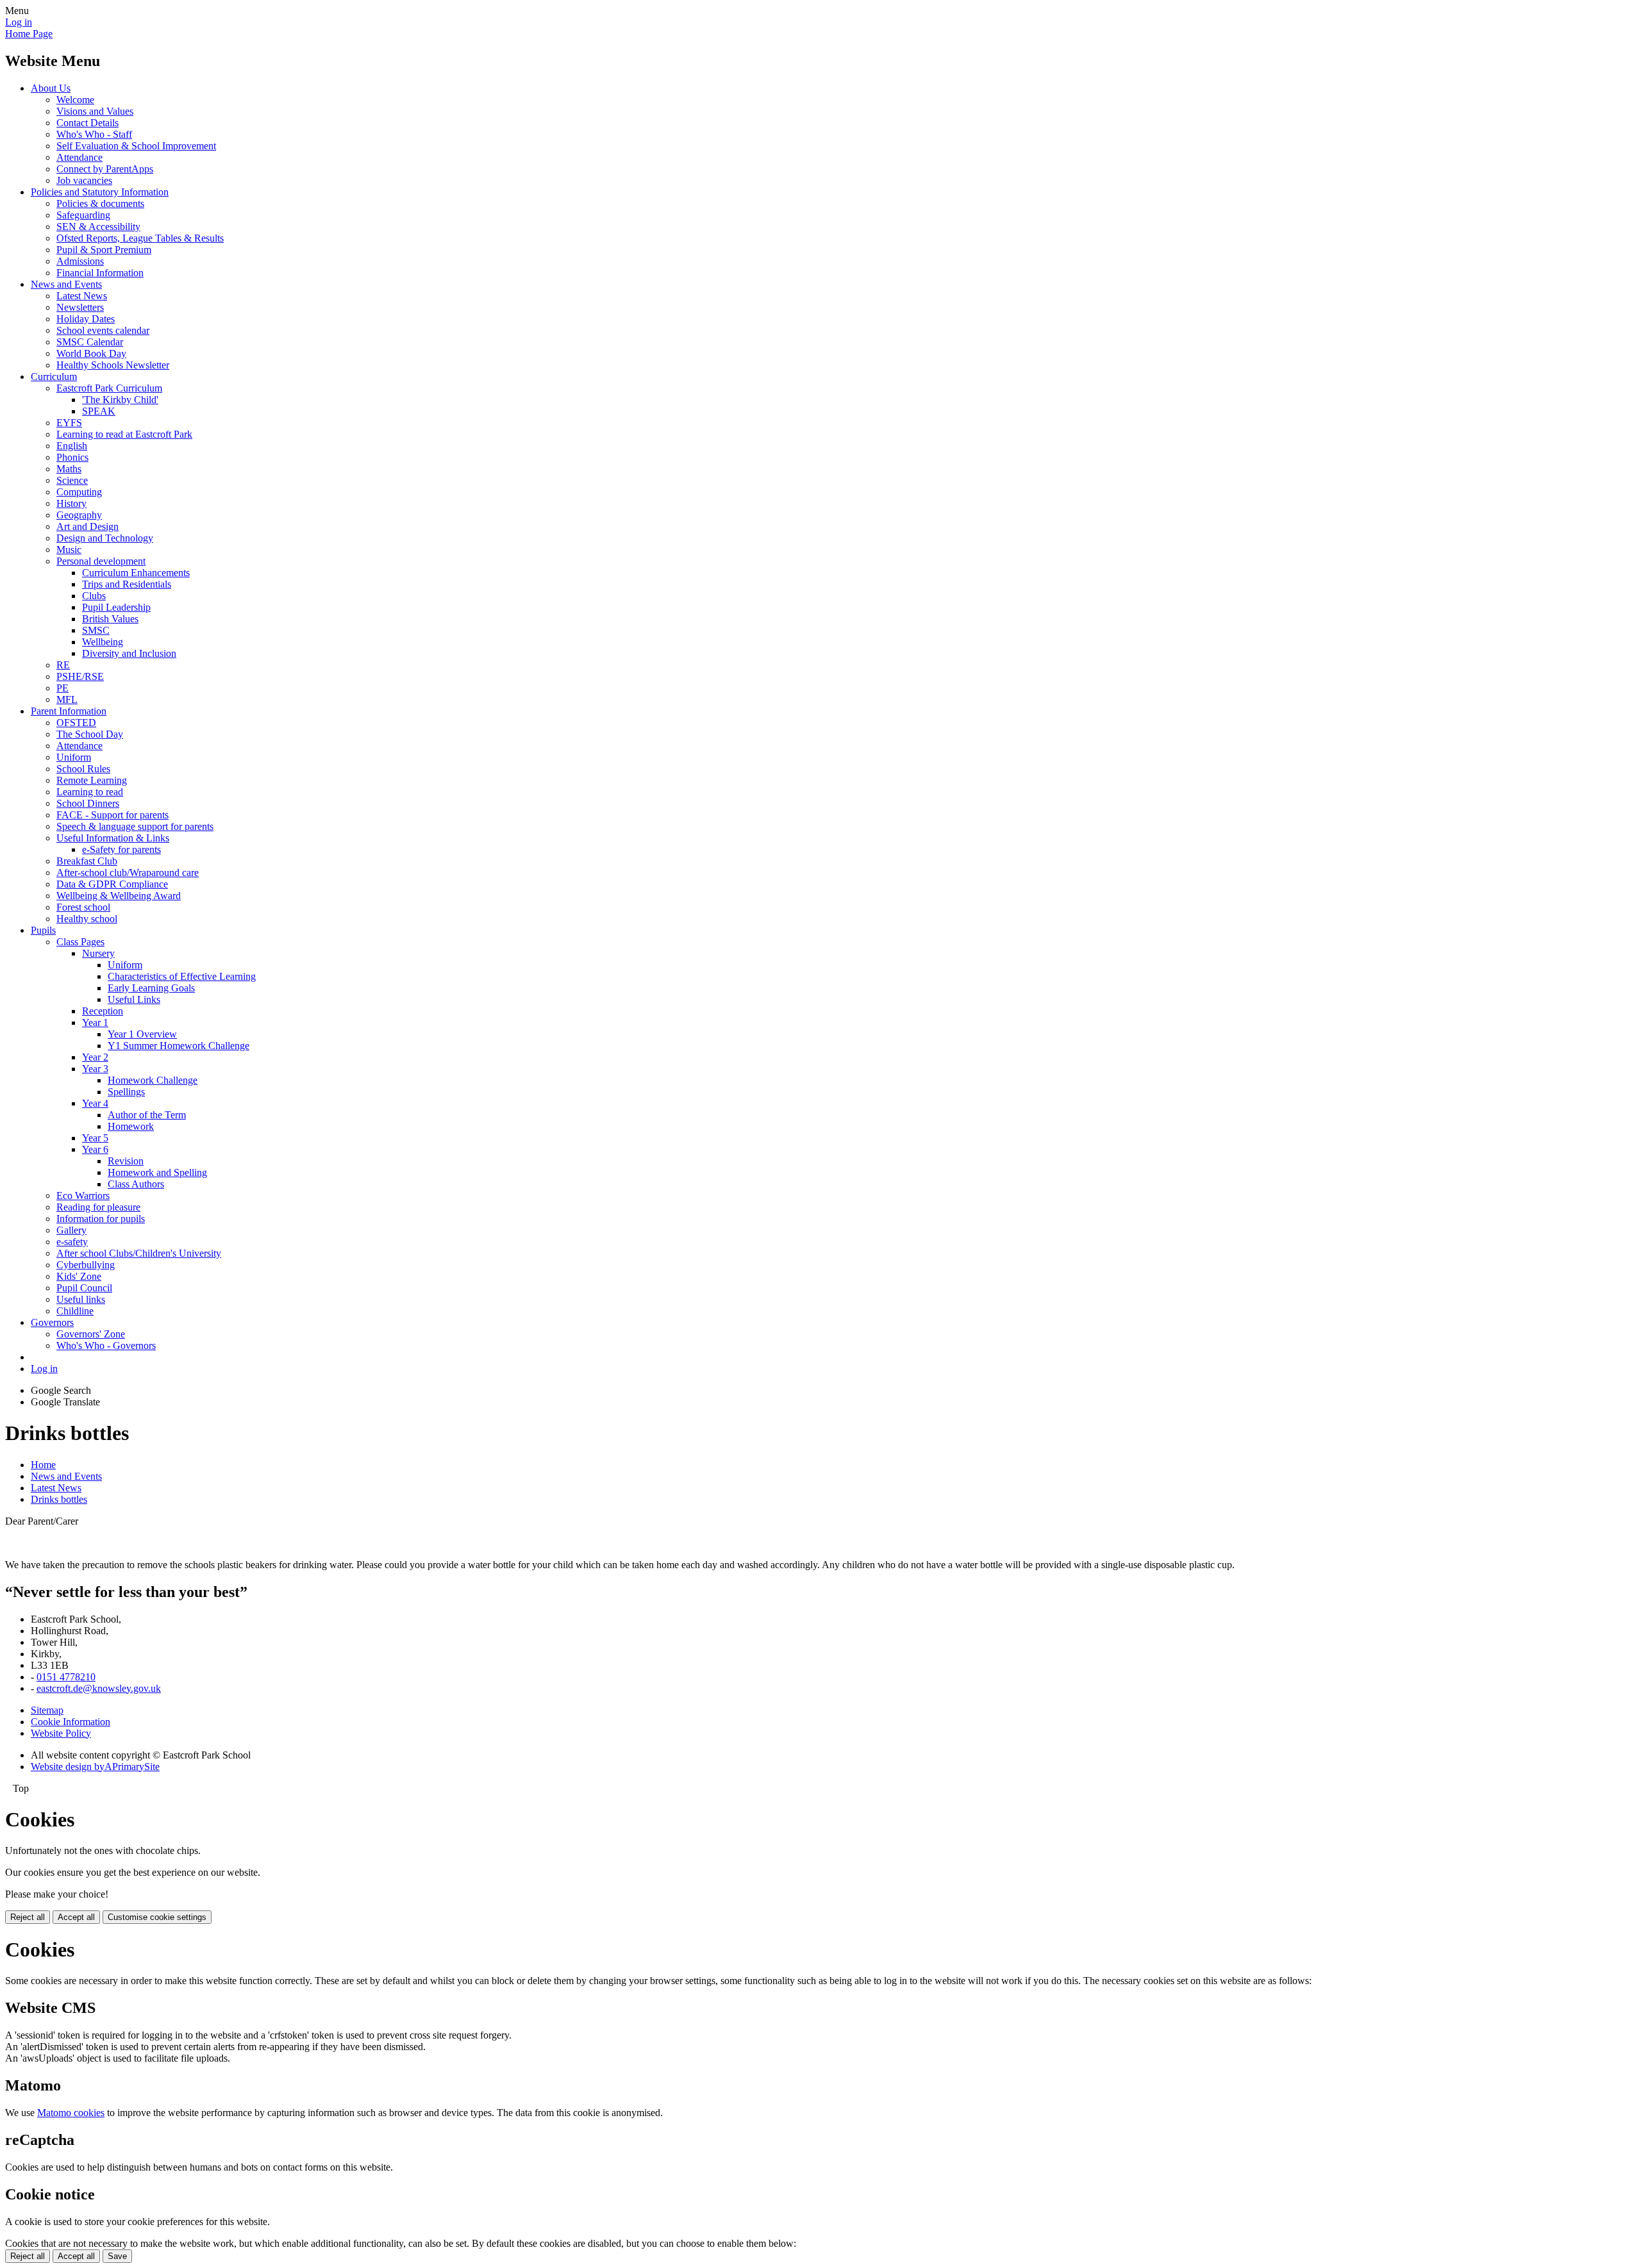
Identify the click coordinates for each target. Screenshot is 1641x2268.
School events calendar (103, 330)
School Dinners (88, 803)
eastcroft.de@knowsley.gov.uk (99, 1688)
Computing (79, 492)
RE (63, 665)
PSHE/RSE (80, 676)
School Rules (83, 769)
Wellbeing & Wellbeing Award (119, 896)
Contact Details (87, 123)
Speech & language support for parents (135, 826)
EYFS (69, 423)
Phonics (72, 457)
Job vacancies (84, 180)
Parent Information (69, 711)
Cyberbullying (86, 1265)
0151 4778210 (66, 1677)
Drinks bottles (59, 1499)
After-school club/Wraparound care (128, 873)
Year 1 (95, 1022)
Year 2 (95, 1057)
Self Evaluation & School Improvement (136, 146)
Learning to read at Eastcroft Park (124, 434)
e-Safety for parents (121, 849)
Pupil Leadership (116, 607)
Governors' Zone (91, 1334)
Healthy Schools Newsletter (113, 365)
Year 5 (95, 1138)
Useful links (81, 1299)
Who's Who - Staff (94, 134)
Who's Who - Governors (106, 1345)
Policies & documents (100, 203)
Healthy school (87, 919)
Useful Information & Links (113, 838)
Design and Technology (105, 538)
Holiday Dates (86, 319)
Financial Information (100, 273)
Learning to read (90, 792)
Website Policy (61, 1733)
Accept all (76, 1917)
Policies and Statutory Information (100, 192)
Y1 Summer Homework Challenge (179, 1046)
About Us (51, 88)
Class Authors (136, 1184)
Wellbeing (103, 642)
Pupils (43, 930)
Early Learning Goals (151, 988)
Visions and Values (95, 111)
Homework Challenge (153, 1080)
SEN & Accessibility (98, 227)
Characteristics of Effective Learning (182, 976)
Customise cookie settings (157, 1917)
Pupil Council (84, 1288)
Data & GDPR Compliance (112, 884)
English (72, 446)
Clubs (94, 596)
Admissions (80, 261)
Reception (103, 1011)
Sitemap (47, 1710)
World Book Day (91, 353)
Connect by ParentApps (105, 169)
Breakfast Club (87, 861)
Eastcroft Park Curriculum (109, 388)
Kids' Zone (79, 1276)
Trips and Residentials (127, 584)
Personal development (101, 561)
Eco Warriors (83, 1196)
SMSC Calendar (90, 342)
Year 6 (95, 1149)
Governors (52, 1322)
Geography (79, 515)
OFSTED (76, 723)
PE (62, 688)
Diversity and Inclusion (129, 653)
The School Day (90, 734)
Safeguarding (83, 215)
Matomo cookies (71, 2113)
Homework (131, 1126)
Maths (69, 469)
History (71, 503)
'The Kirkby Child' (120, 400)
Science (72, 480)
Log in (19, 22)
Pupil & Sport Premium (104, 250)
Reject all (28, 1917)
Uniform (74, 757)
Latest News (82, 296)
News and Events (66, 284)
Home (43, 1465)
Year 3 (95, 1069)
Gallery (71, 1230)
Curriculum (54, 377)
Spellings (126, 1092)
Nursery (98, 953)
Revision (126, 1161)
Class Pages (80, 942)
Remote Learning (92, 780)
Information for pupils (101, 1219)
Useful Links (134, 999)
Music (69, 550)
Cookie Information (71, 1722)
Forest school (83, 907)
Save (117, 2256)
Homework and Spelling (157, 1172)
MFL (67, 699)
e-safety (72, 1242)
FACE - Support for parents (112, 815)
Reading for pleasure (98, 1207)
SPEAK (99, 411)
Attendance (79, 157)
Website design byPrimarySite (95, 1767)
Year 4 (95, 1103)
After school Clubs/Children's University (139, 1253)
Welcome (75, 100)
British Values (110, 619)
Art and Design (87, 526)
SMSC (96, 630)
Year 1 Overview (142, 1034)
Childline (75, 1311)
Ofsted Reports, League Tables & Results (140, 238)
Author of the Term (147, 1115)
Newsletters (80, 307)
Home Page (29, 34)
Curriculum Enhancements (136, 573)
